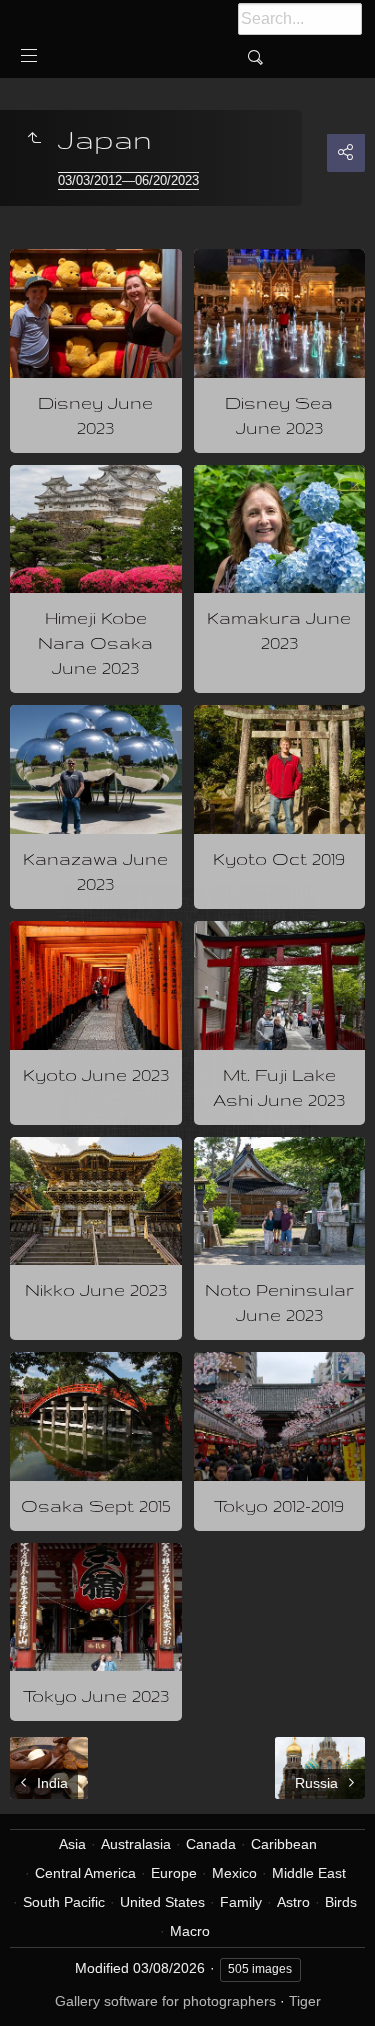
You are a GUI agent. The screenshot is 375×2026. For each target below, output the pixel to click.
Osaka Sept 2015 (95, 1505)
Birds (341, 1902)
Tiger (305, 2001)
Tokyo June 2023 (96, 1695)
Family (241, 1902)
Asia (72, 1844)
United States (162, 1902)
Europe (174, 1873)
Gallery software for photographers (165, 2001)
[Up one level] (34, 139)
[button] (40, 1985)
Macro (190, 1931)
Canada (211, 1844)
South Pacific (64, 1902)
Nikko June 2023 (96, 1289)
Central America (85, 1873)
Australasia (136, 1844)
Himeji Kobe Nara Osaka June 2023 (95, 642)
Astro (293, 1902)
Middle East (309, 1873)
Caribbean (284, 1844)
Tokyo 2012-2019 (279, 1505)
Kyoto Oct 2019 (279, 858)
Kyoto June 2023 (96, 1074)
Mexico (234, 1873)
